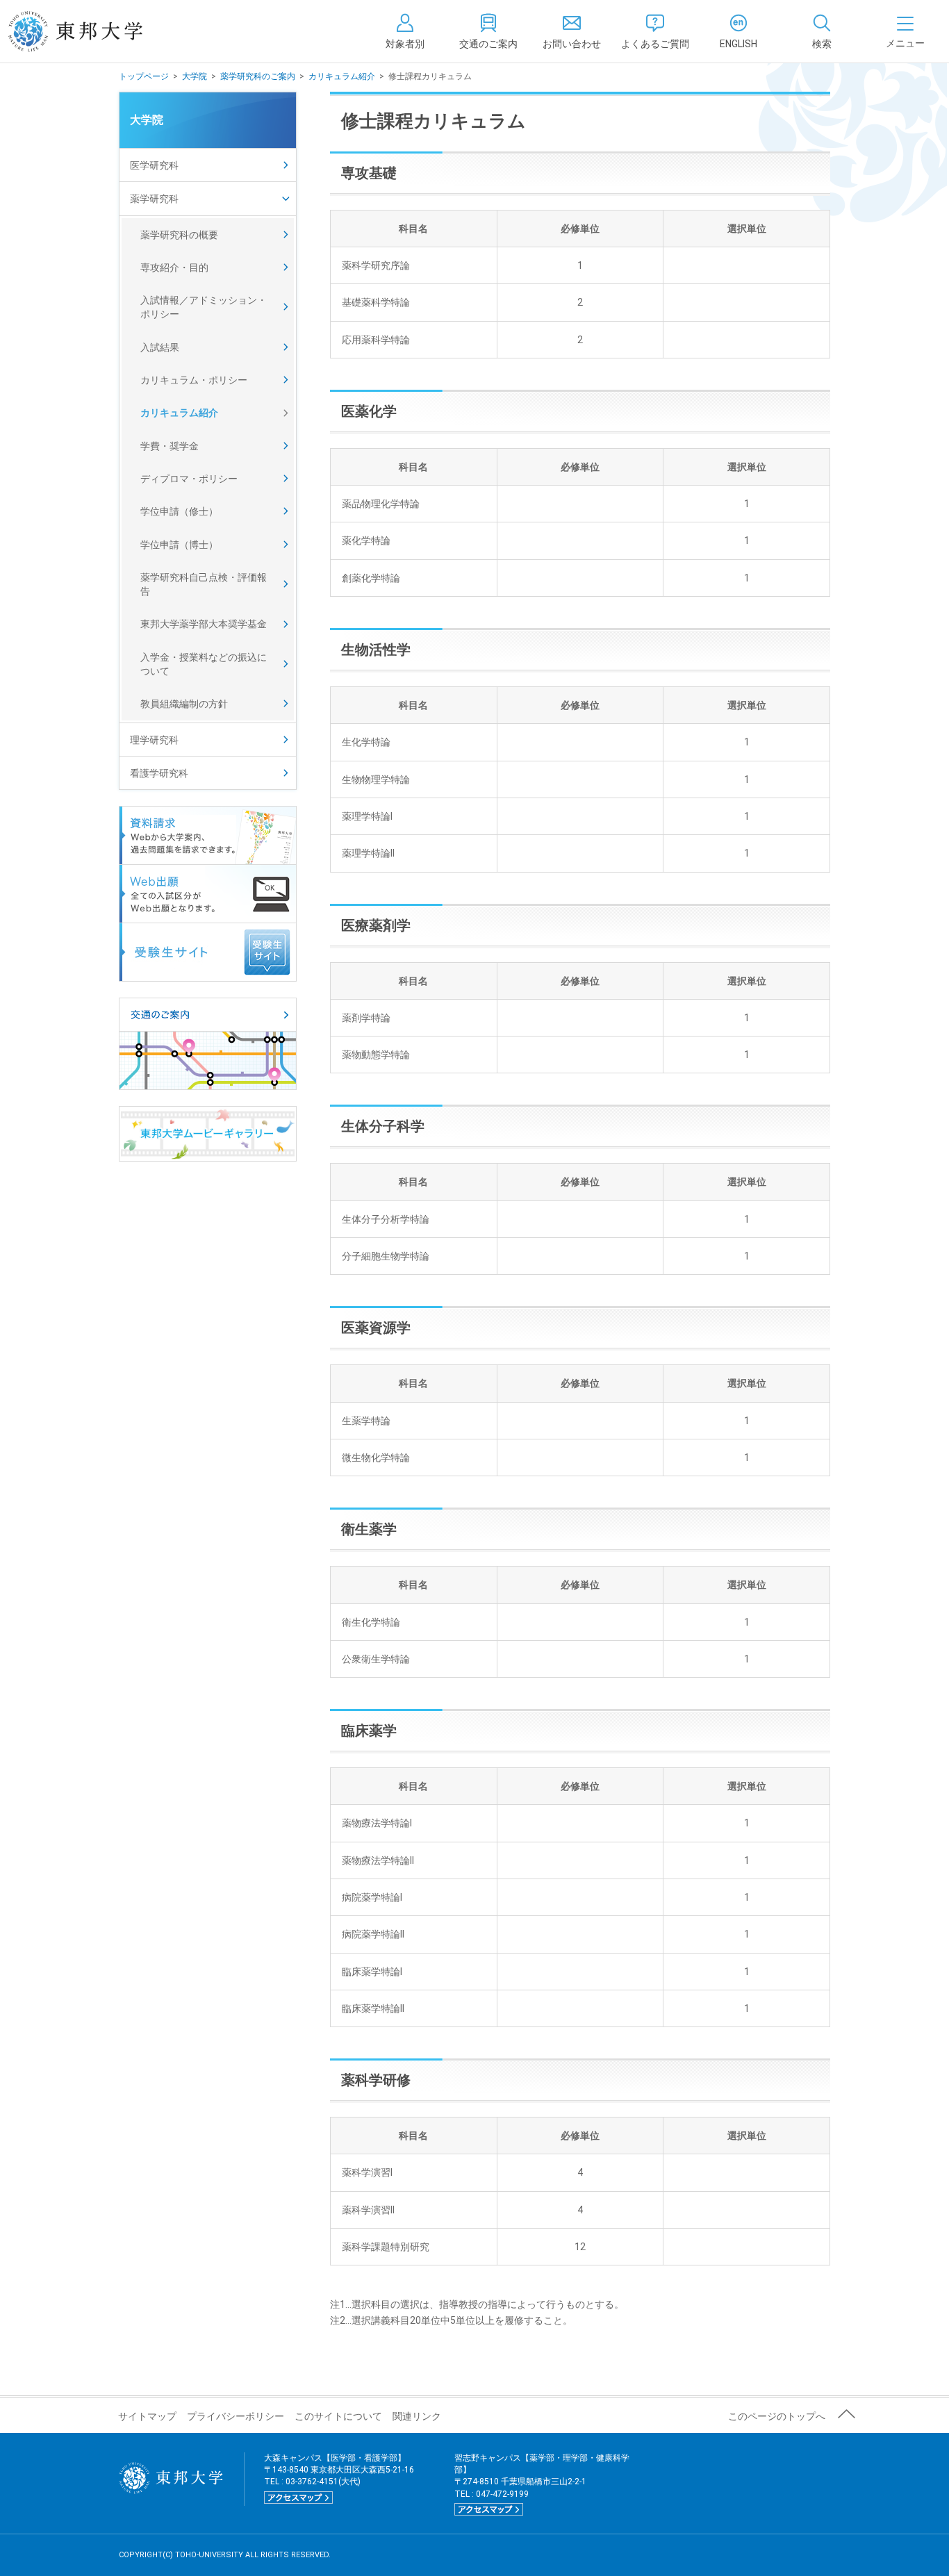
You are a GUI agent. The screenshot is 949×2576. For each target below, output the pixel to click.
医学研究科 (154, 165)
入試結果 (160, 347)
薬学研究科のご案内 (258, 76)
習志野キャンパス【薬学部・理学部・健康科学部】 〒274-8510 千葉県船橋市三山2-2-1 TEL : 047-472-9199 (542, 2484)
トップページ (144, 76)
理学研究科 (154, 740)
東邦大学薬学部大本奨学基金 (204, 624)
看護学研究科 (159, 773)
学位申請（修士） (179, 511)
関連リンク (417, 2416)
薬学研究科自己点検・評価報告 (204, 584)
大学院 (195, 76)
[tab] (822, 31)
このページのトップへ (777, 2416)
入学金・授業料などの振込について (204, 664)
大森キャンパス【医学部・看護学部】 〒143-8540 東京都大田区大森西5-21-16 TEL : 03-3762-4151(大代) (339, 2477)
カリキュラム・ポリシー (194, 380)
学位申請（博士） (179, 545)
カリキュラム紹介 (342, 76)
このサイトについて (338, 2416)
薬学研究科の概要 (179, 235)
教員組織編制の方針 (184, 704)
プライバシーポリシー (236, 2416)
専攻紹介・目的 (174, 267)
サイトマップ (147, 2416)
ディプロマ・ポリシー (189, 479)
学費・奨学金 (170, 446)
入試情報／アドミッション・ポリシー (204, 307)
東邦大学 (91, 31)
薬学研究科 (154, 199)
